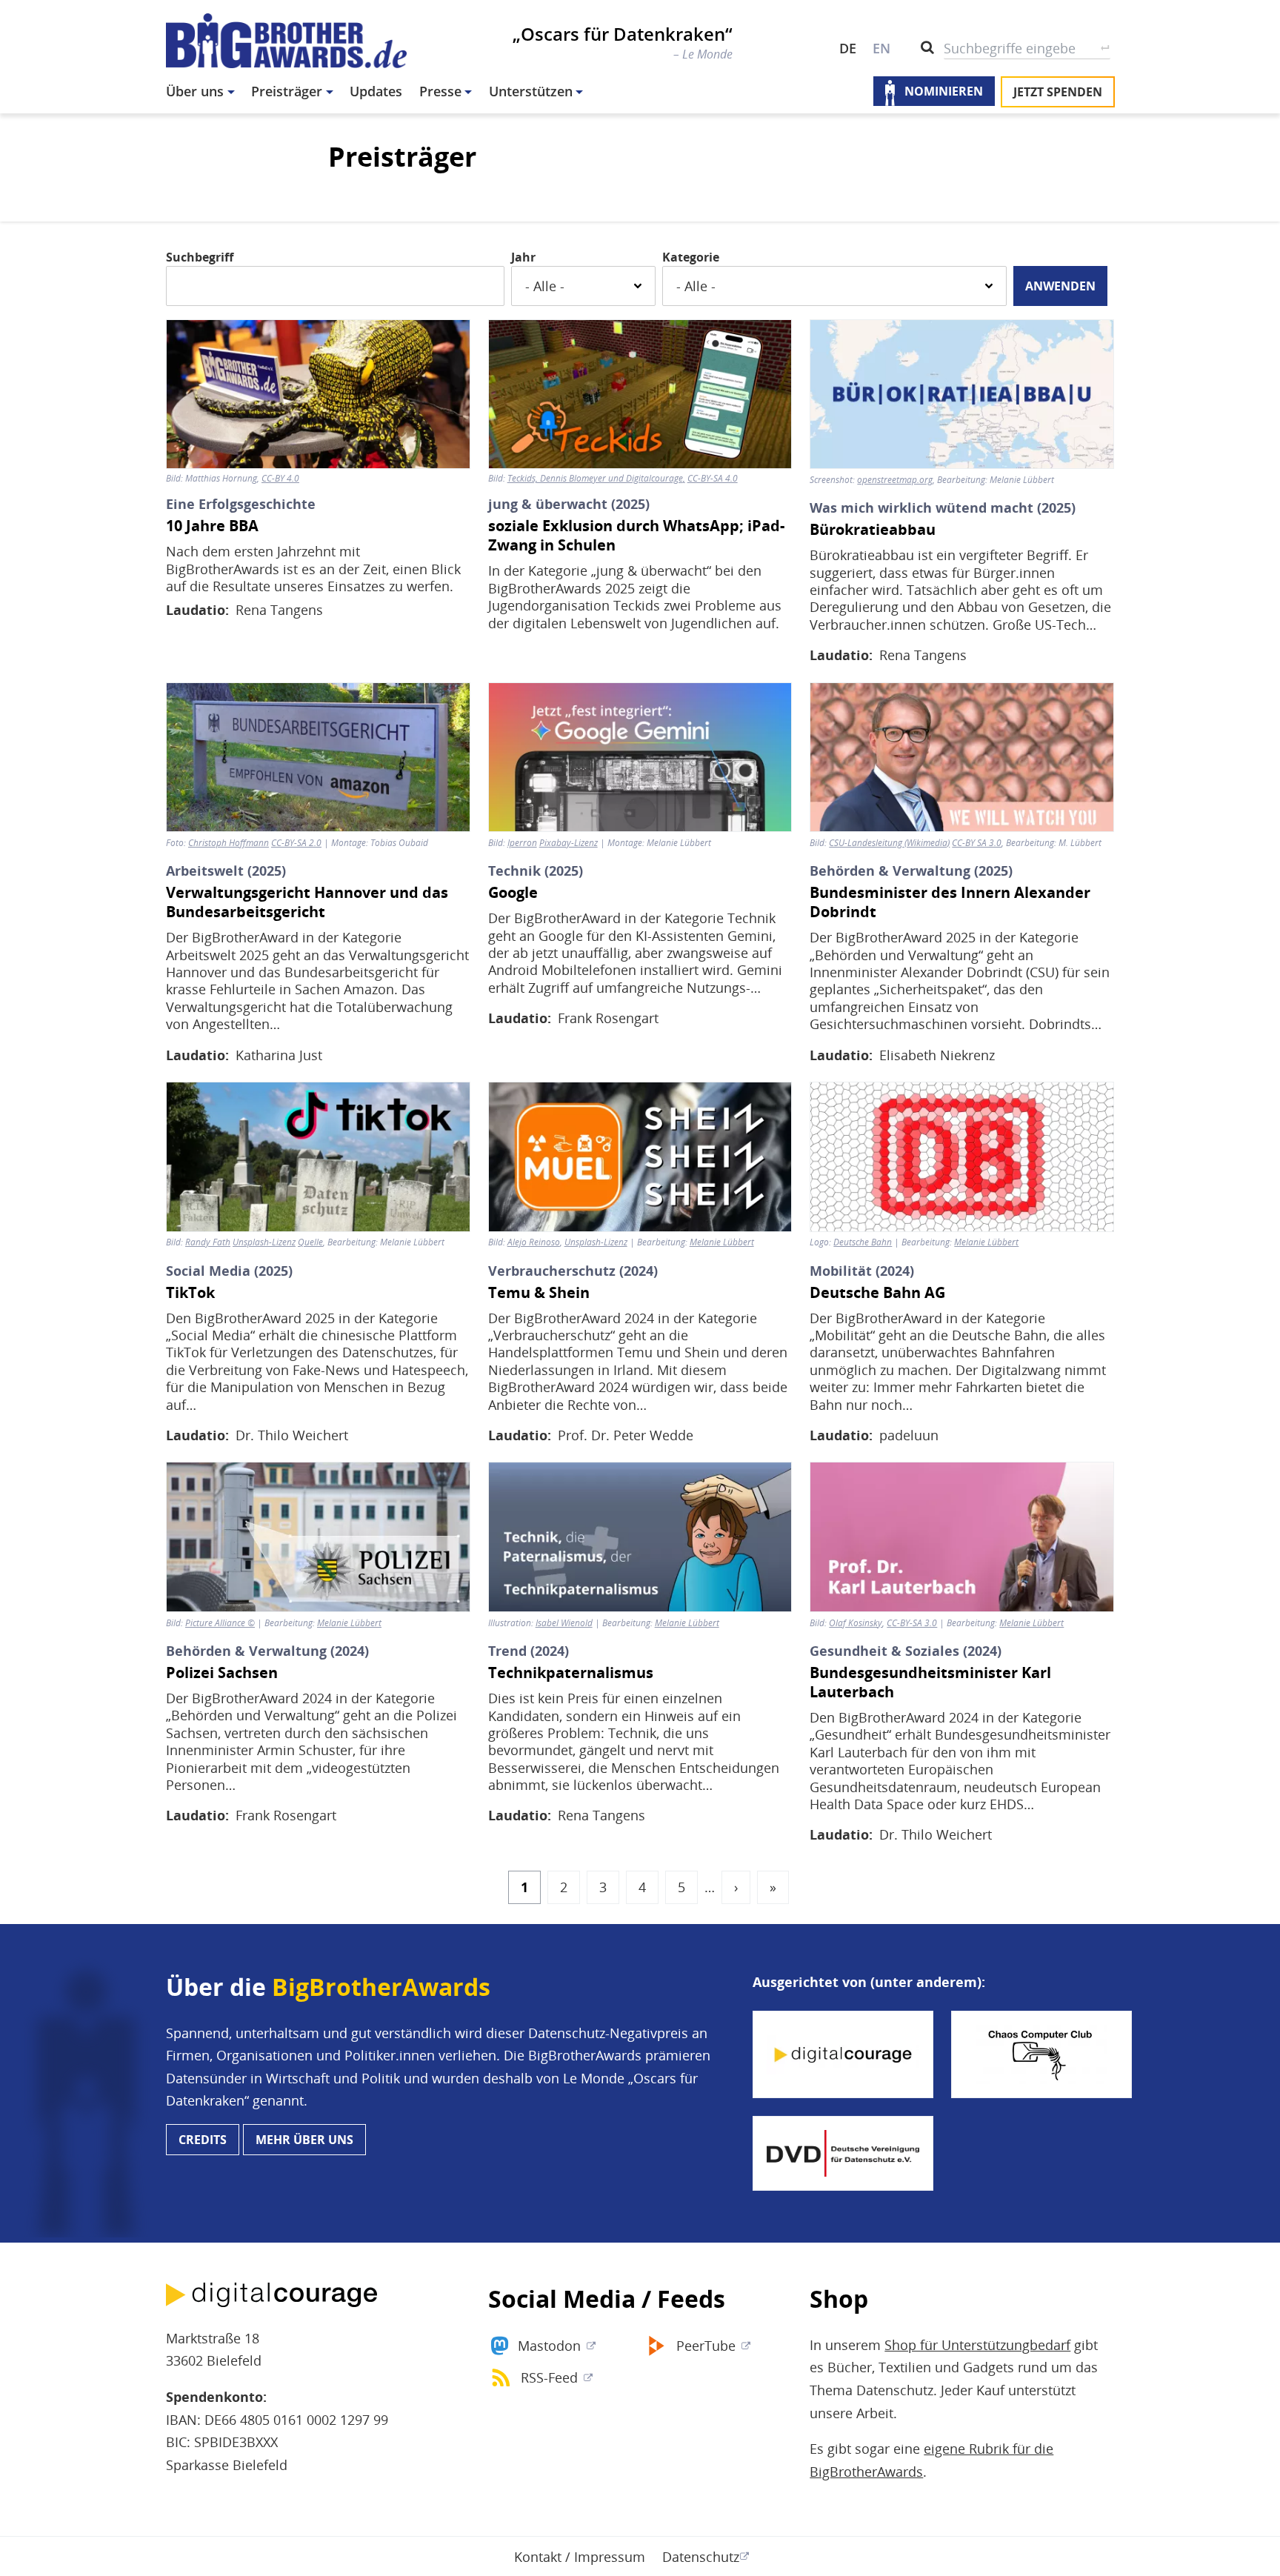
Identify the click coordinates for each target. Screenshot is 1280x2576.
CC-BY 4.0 (280, 479)
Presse (440, 91)
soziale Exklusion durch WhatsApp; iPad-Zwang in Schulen (636, 536)
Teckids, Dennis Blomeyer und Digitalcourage (595, 479)
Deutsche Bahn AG (877, 1293)
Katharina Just (279, 1055)
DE (848, 48)
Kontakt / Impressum (580, 2557)
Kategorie (691, 257)
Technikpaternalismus (571, 1673)
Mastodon (549, 2346)
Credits (203, 2140)
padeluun (909, 1435)
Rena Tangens (279, 610)
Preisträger (287, 91)
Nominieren (944, 92)
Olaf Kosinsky (856, 1623)
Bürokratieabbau (873, 530)
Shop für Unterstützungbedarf (977, 2345)
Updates (376, 91)
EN (881, 48)
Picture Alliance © (220, 1623)
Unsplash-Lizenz (596, 1242)
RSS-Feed (549, 2377)
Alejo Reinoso (534, 1242)
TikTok (190, 1293)
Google (513, 893)
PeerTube (706, 2346)
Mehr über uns (304, 2140)
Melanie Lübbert (722, 1242)
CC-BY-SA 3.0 (912, 1623)
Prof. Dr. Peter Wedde (626, 1435)
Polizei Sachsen (222, 1673)
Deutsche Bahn (863, 1242)
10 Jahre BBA (212, 526)
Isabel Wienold (564, 1623)
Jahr (523, 257)
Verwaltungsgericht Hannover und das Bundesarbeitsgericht (307, 902)
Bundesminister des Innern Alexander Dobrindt (950, 902)
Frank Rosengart (608, 1018)
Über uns (195, 91)
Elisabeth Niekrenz (937, 1055)
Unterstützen (531, 91)
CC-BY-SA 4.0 (713, 479)
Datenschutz (701, 2557)
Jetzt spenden (1058, 92)
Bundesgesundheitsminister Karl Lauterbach (930, 1683)
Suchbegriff (200, 257)
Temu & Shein (539, 1293)
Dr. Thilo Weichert (292, 1435)
